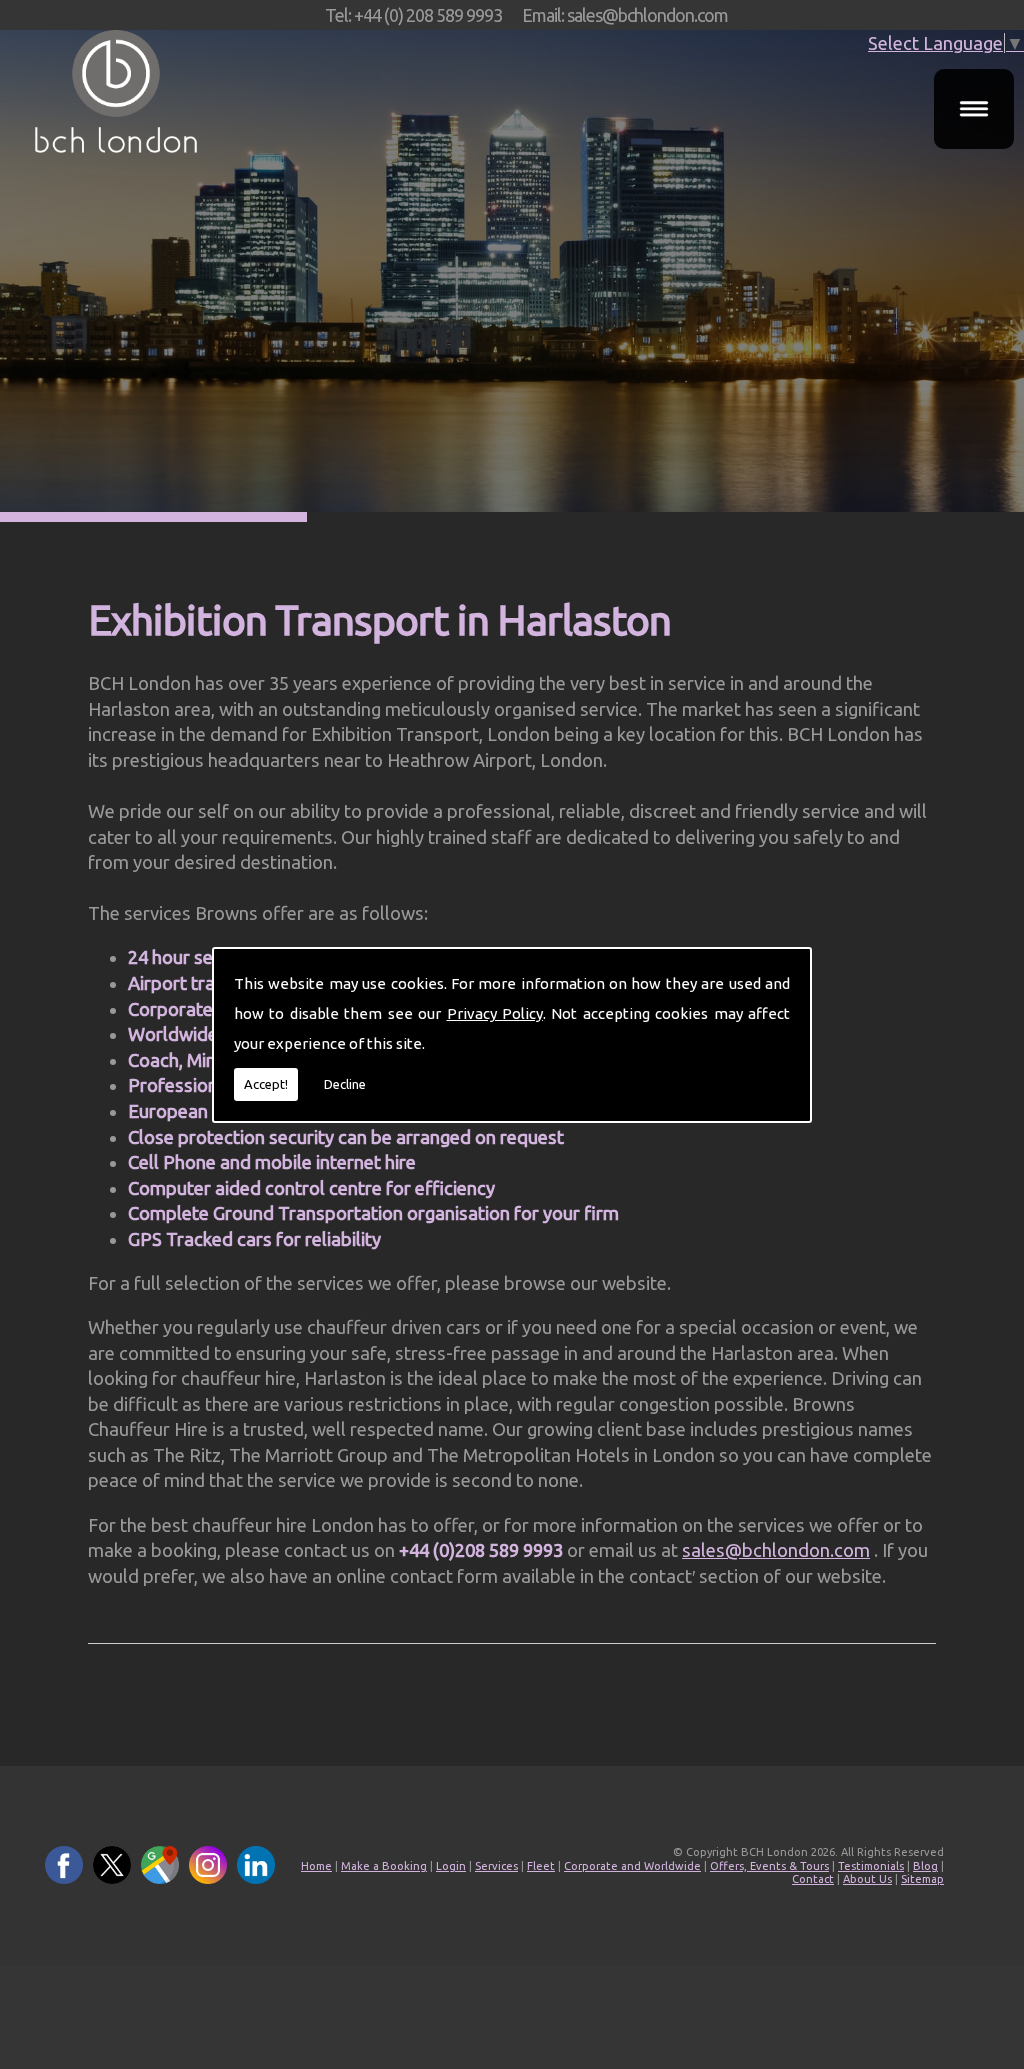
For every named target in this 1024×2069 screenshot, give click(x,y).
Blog (925, 1866)
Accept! (266, 1084)
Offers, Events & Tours (769, 1866)
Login (451, 1866)
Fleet (541, 1866)
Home (316, 1866)
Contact (813, 1879)
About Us (867, 1879)
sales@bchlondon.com (776, 1550)
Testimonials (871, 1866)
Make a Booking (384, 1866)
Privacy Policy (495, 1013)
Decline (345, 1084)
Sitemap (922, 1879)
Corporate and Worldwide (632, 1866)
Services (496, 1866)
